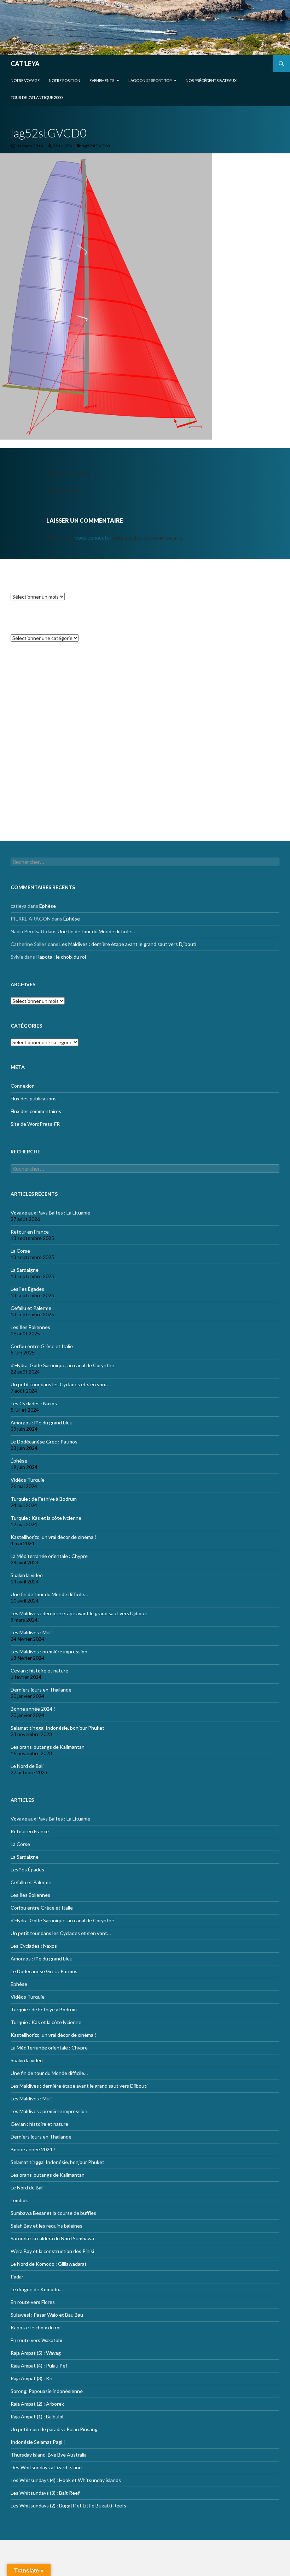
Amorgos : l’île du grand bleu (42, 1422)
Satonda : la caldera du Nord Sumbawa (52, 2238)
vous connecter (93, 537)
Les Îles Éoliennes (30, 1327)
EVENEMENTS (102, 80)
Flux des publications (34, 791)
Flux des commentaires (36, 804)
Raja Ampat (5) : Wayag (36, 2353)
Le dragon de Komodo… (37, 2289)
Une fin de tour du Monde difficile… (96, 707)
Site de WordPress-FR (35, 817)
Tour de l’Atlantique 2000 (36, 97)
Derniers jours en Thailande (41, 1690)
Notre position (65, 80)
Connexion (23, 779)
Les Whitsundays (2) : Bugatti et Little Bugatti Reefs (68, 2506)
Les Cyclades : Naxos (34, 1403)
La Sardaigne (25, 1270)
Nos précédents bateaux (211, 80)
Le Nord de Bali (27, 1766)
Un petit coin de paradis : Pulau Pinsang (54, 2429)
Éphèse (48, 681)
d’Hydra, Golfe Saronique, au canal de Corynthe (62, 1365)
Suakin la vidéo (27, 1575)
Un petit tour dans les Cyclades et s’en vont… (61, 1384)
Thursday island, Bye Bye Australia (49, 2455)
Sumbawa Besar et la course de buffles (53, 2213)
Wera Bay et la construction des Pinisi (52, 2251)
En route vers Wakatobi (36, 2340)
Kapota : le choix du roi (61, 732)
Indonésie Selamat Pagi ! (38, 2442)
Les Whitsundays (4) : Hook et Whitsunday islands (66, 2480)
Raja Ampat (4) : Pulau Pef (39, 2366)
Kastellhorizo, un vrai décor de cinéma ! (53, 1537)
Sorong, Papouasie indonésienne (47, 2391)
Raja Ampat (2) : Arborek (37, 2404)
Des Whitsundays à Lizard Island (46, 2467)
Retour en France (30, 1232)
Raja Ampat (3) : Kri (31, 2378)
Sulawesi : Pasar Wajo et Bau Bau (47, 2315)
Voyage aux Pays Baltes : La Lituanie (50, 1213)
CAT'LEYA (25, 64)
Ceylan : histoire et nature (39, 1671)
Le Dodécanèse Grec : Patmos (44, 1442)
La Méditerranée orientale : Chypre (49, 1556)
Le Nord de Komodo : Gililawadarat (49, 2264)
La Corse (20, 1251)
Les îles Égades (27, 1289)
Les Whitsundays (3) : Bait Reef (45, 2493)
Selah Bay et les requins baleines (47, 2226)
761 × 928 (62, 146)
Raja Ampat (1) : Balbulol (37, 2416)
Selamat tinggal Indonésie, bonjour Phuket (57, 1728)
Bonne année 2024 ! (33, 1709)
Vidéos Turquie (28, 1480)
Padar (17, 2277)
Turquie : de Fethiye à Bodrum (44, 1499)
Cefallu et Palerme (31, 1308)
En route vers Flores (33, 2302)
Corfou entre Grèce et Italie (42, 1346)
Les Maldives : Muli (31, 1632)
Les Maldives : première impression (49, 1651)
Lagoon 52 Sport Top (150, 80)
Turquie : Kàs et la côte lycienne (46, 1518)
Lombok (19, 2200)
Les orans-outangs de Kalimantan (48, 1747)
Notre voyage (25, 80)
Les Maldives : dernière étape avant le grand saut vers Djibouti (128, 720)
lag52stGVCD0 (96, 146)
